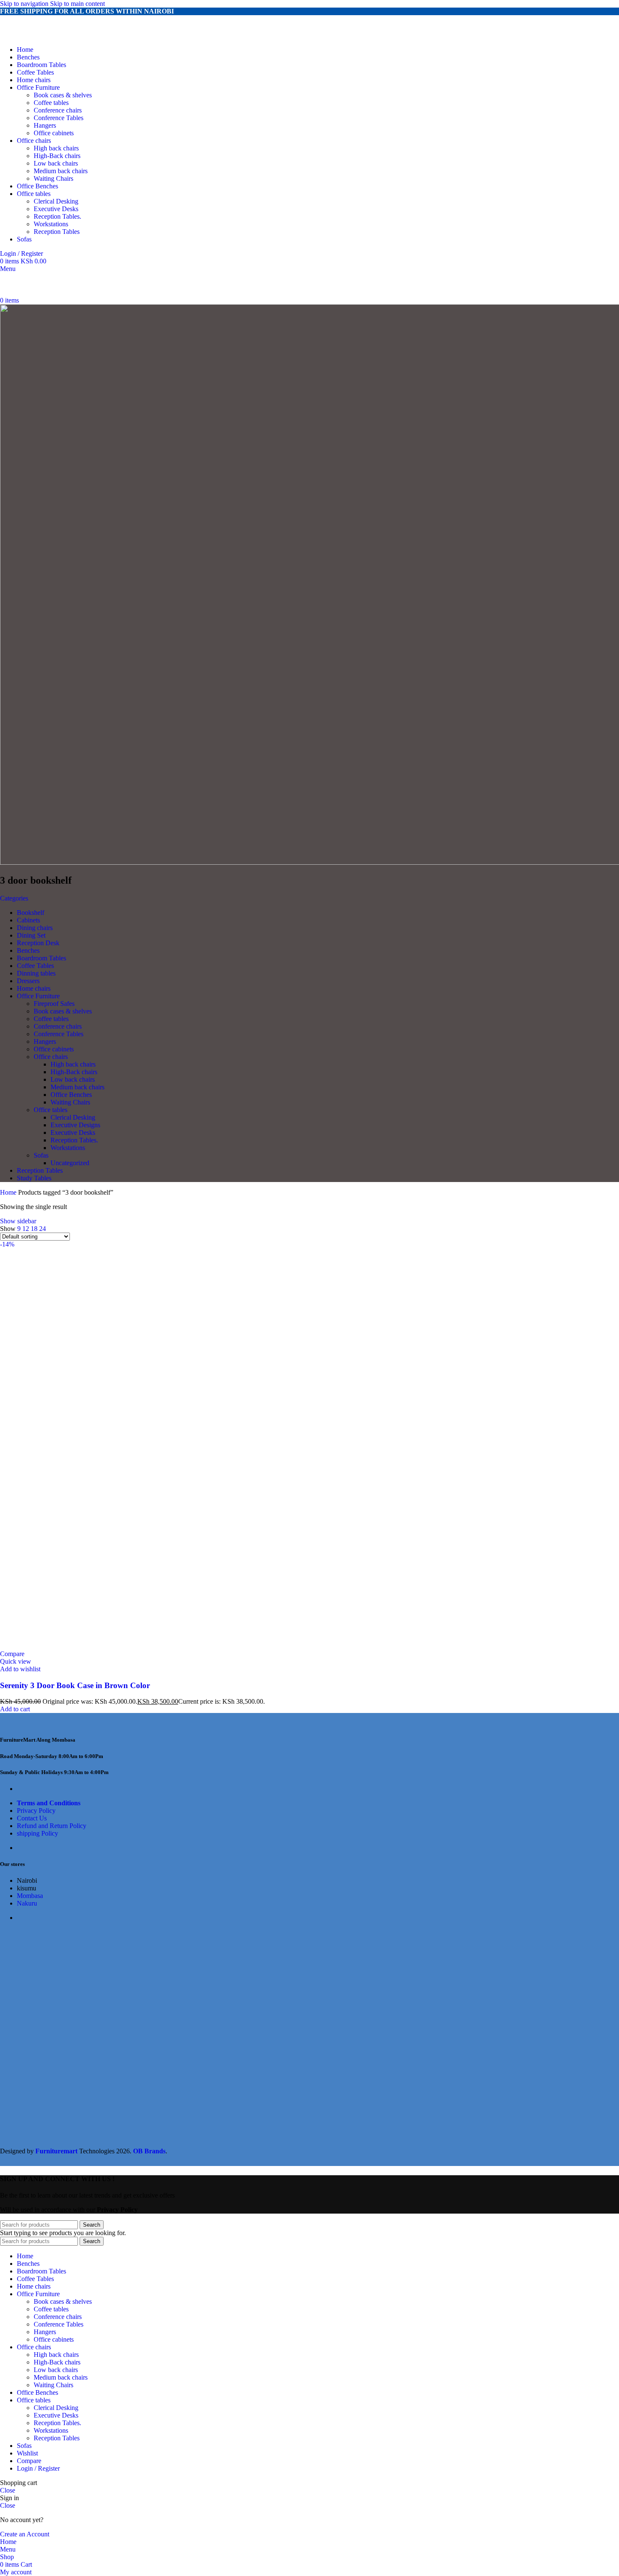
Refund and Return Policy (52, 1826)
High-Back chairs (57, 156)
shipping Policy (37, 1833)
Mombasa (30, 1896)
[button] (15, 1709)
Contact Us (32, 1818)
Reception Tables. (57, 216)
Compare (29, 2461)
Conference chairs (58, 110)
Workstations (51, 224)
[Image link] (46, 1723)
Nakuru (27, 1903)
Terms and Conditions (49, 1803)
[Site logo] (52, 35)
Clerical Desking (56, 201)
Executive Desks (56, 209)
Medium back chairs (61, 171)
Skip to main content (77, 4)
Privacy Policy (36, 1811)
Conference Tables (59, 118)
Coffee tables (51, 103)
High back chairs (56, 148)
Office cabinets (54, 133)
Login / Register (38, 2468)
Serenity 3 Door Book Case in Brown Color (75, 1685)
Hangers (45, 125)
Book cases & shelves (63, 95)
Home (9, 1192)
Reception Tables (57, 232)
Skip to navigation (25, 4)
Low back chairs (56, 163)
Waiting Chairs (53, 178)
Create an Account (25, 2534)
